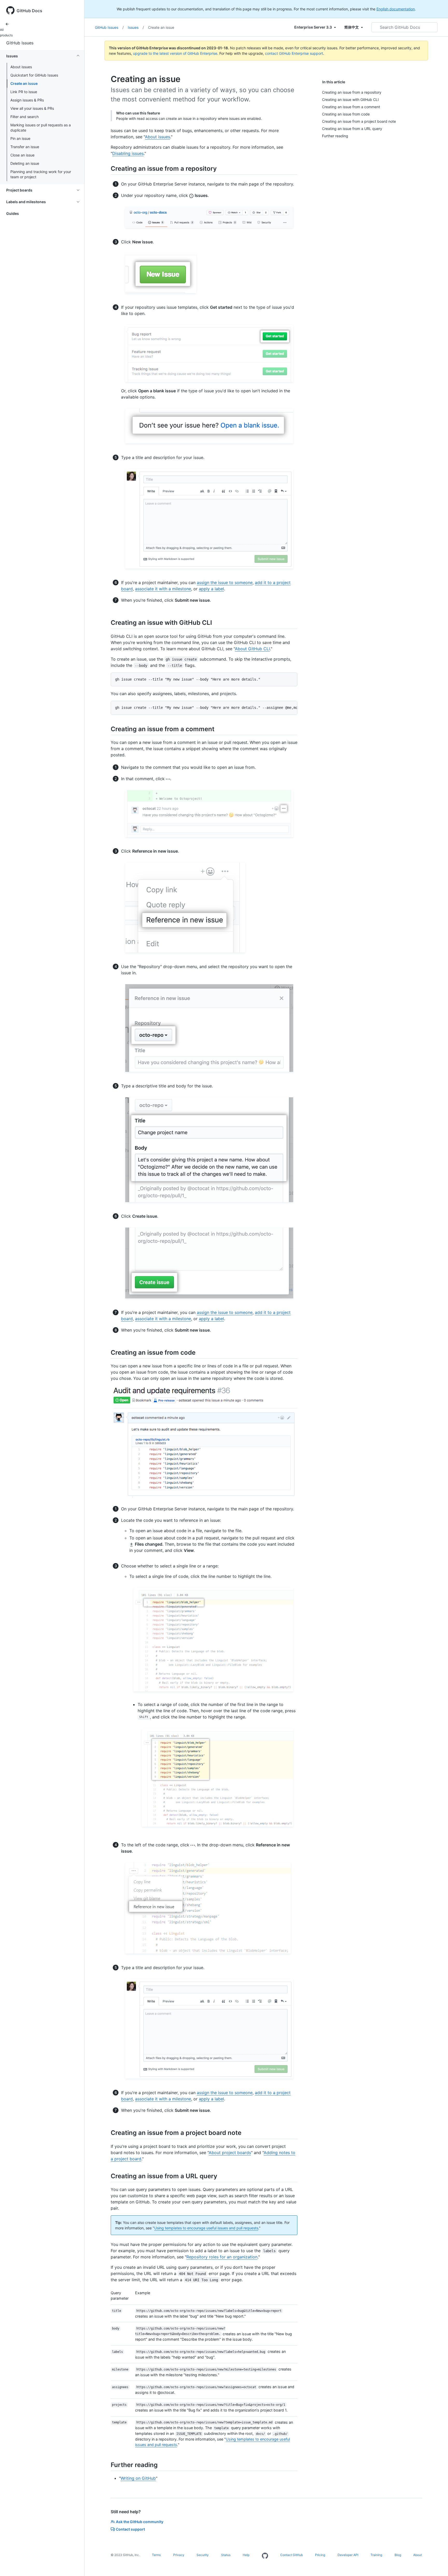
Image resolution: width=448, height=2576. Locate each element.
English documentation (396, 9)
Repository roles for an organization (222, 2257)
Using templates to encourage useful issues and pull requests (206, 2228)
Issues (136, 27)
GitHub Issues (20, 43)
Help (246, 2555)
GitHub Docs (29, 11)
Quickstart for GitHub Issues (34, 75)
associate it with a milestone (163, 589)
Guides (13, 213)
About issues (21, 67)
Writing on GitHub (138, 2478)
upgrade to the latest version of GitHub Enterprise (175, 53)
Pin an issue (20, 138)
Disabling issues (128, 153)
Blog (398, 2555)
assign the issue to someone (225, 583)
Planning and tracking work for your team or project (41, 174)
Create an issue (24, 83)
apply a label (211, 589)
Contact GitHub (292, 2555)
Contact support (130, 2529)
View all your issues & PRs (32, 108)
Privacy (179, 2555)
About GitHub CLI (252, 649)
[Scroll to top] (437, 2565)
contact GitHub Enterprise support (294, 53)
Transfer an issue (25, 147)
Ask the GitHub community (140, 2522)
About (418, 2555)
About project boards (230, 2153)
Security (203, 2555)
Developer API (348, 2555)
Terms (156, 2555)
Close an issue (22, 155)
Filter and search (24, 117)
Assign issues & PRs (27, 100)
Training (376, 2555)
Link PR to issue (24, 92)
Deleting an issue (25, 163)
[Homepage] (265, 2556)
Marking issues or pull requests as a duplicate (41, 128)
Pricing (320, 2555)
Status (226, 2555)
